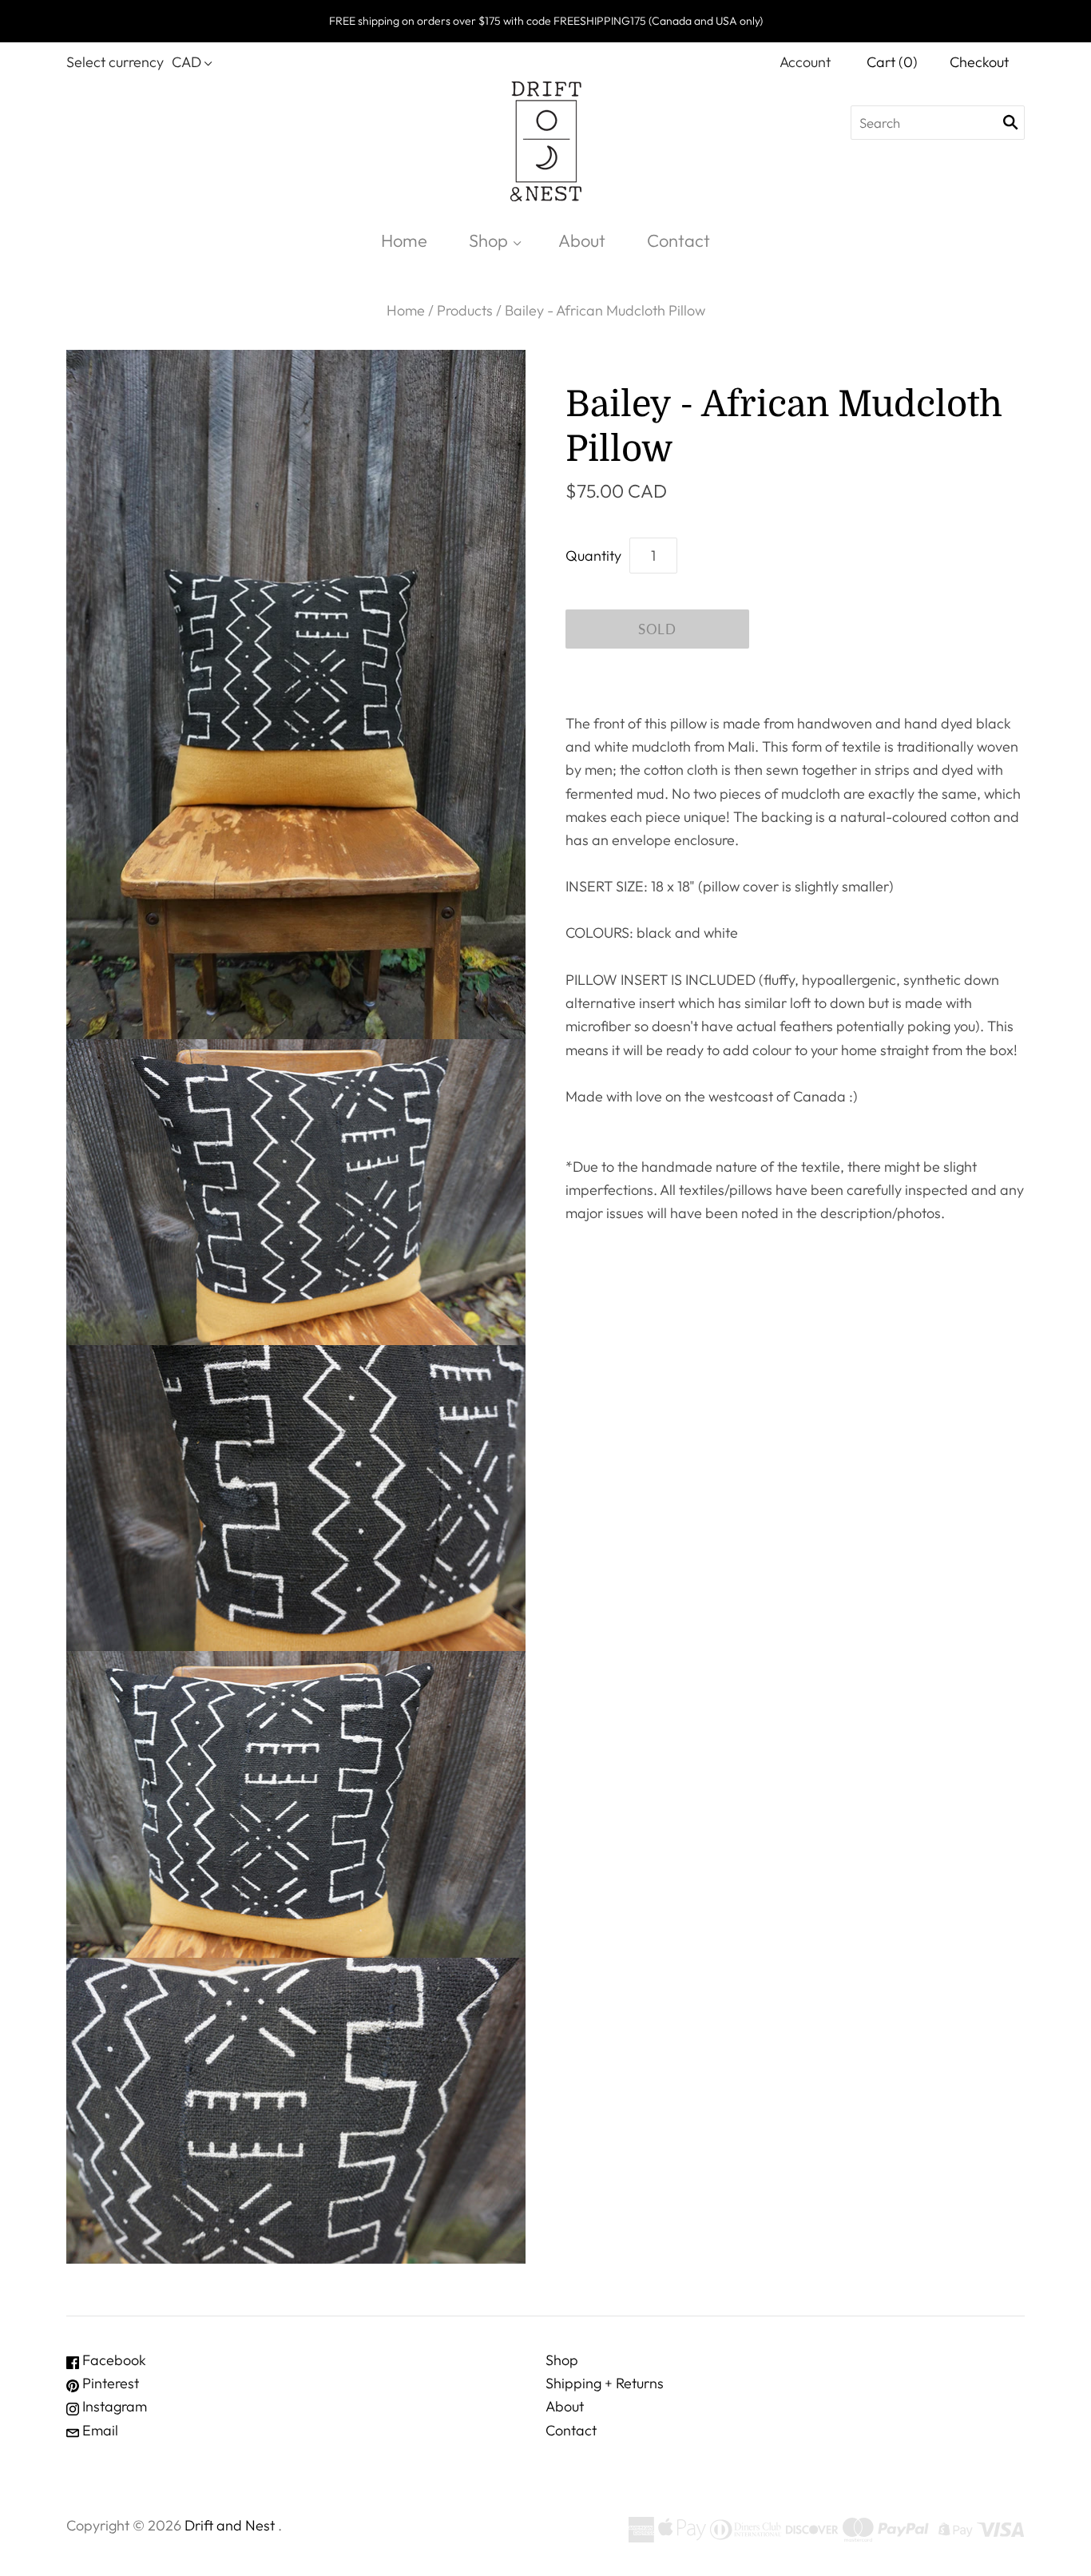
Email (99, 2430)
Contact (678, 240)
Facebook (113, 2360)
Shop (488, 240)
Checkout (979, 62)
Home (404, 240)
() (892, 62)
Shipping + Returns (605, 2383)
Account (805, 62)
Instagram (113, 2406)
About (582, 240)
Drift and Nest (230, 2525)
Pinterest (109, 2383)
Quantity (593, 556)
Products (465, 310)
